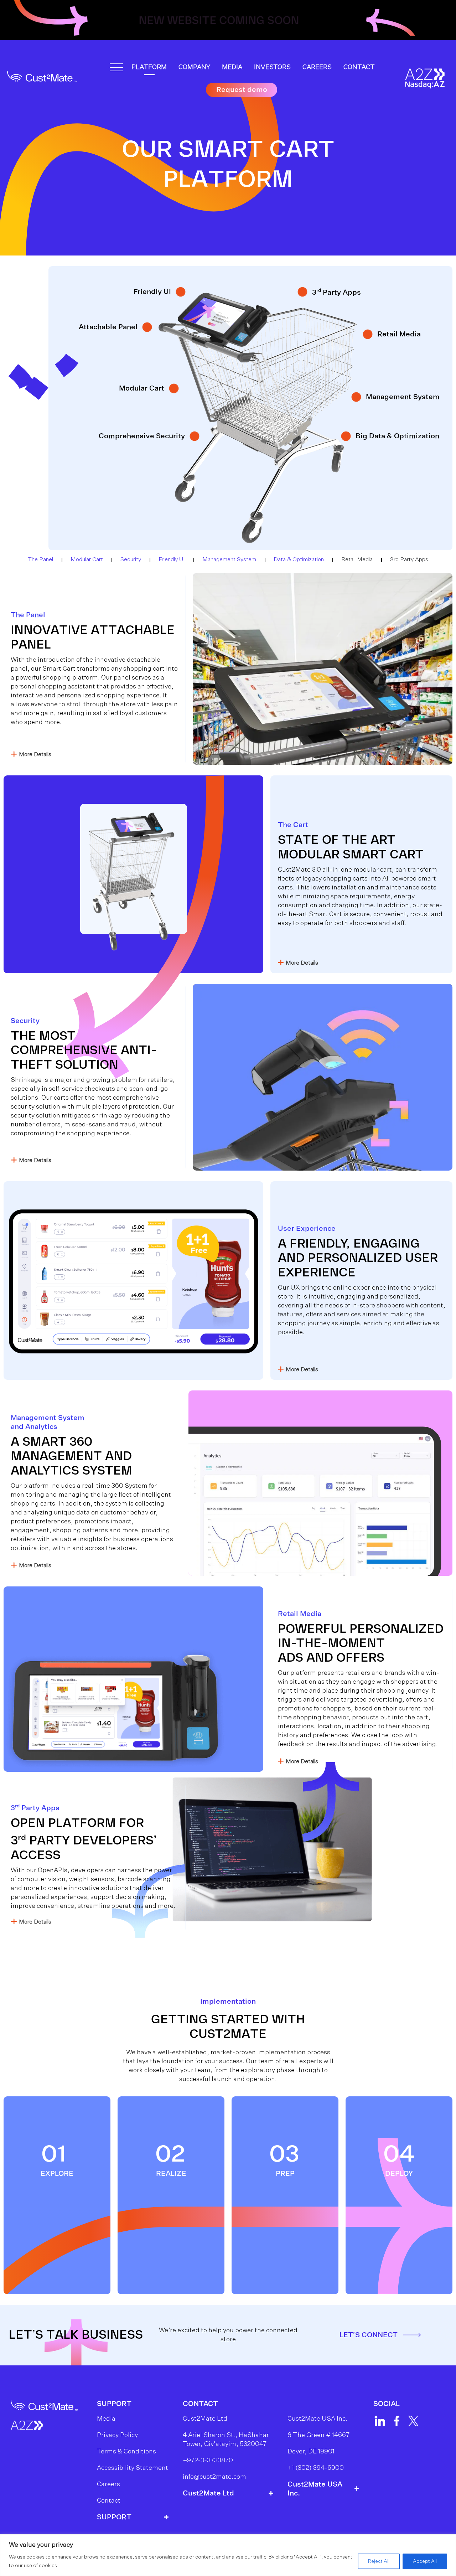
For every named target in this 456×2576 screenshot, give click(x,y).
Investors (272, 67)
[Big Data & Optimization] (346, 436)
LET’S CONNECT (369, 2335)
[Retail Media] (368, 334)
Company (194, 67)
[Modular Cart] (174, 388)
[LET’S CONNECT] (412, 2335)
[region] (228, 2555)
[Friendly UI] (181, 292)
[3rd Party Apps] (302, 292)
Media (232, 67)
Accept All (425, 2561)
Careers (317, 67)
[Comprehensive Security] (195, 436)
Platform (149, 67)
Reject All (379, 2561)
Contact (359, 67)
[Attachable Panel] (147, 327)
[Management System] (356, 397)
